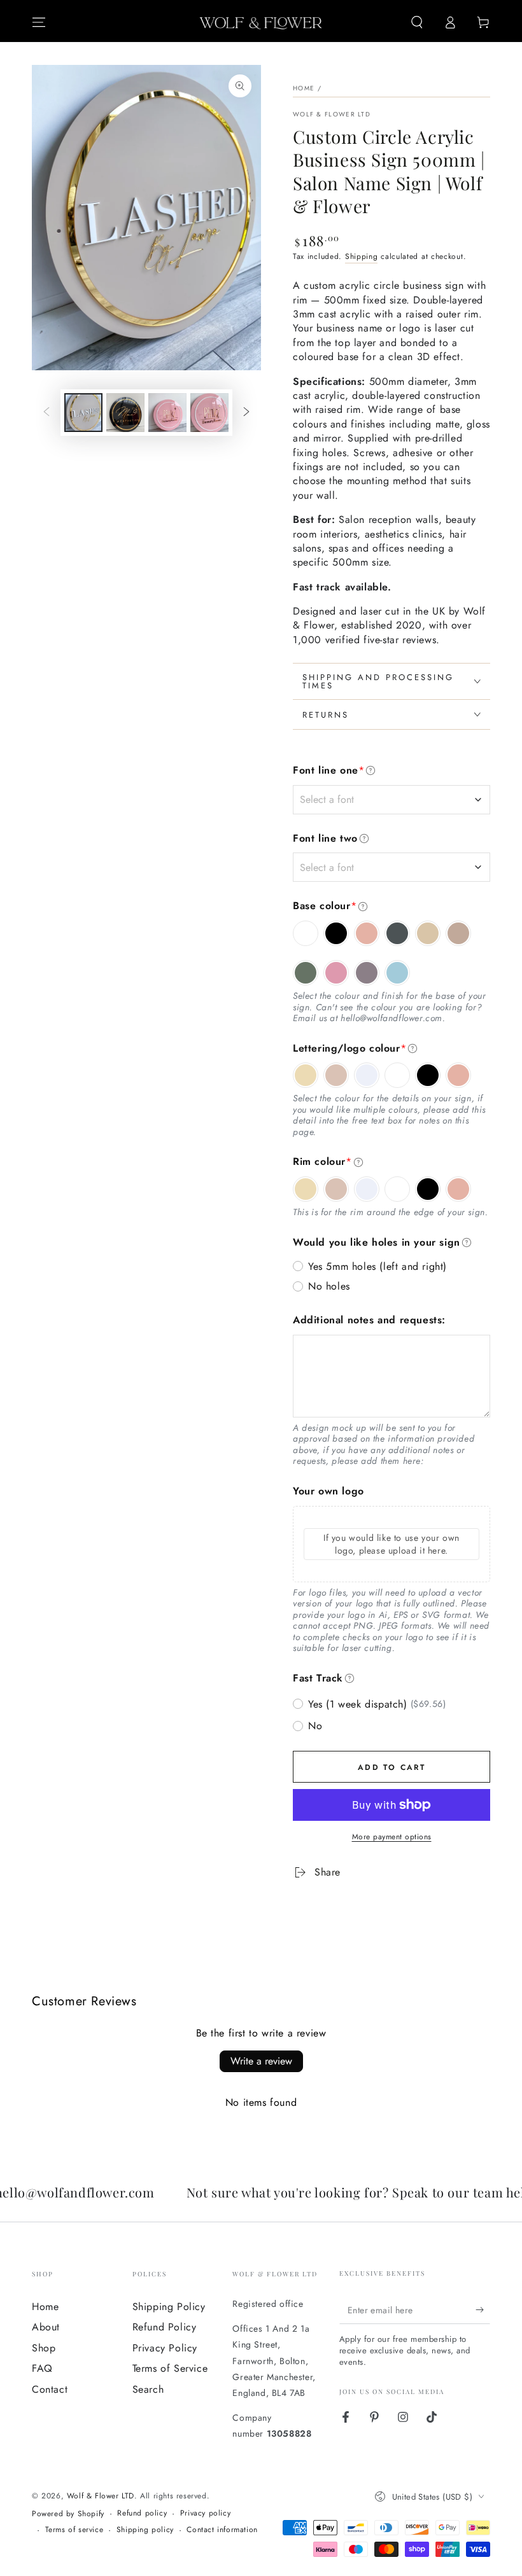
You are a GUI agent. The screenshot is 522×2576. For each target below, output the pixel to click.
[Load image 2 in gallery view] (125, 413)
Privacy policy (205, 2513)
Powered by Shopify (68, 2514)
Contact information (222, 2530)
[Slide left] (46, 413)
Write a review (261, 2061)
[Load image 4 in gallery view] (209, 413)
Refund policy (142, 2513)
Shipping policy (145, 2530)
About (46, 2327)
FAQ (42, 2368)
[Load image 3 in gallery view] (167, 413)
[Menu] (39, 22)
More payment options (392, 1837)
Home (304, 88)
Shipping (362, 256)
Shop (44, 2348)
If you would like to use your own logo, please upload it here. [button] (391, 1544)
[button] (417, 22)
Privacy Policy (165, 2348)
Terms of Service (170, 2368)
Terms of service (74, 2530)
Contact (50, 2389)
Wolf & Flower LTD (332, 115)
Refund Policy (165, 2327)
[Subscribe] (483, 2309)
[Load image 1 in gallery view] (83, 413)
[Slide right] (246, 413)
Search (148, 2389)
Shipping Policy (169, 2307)
